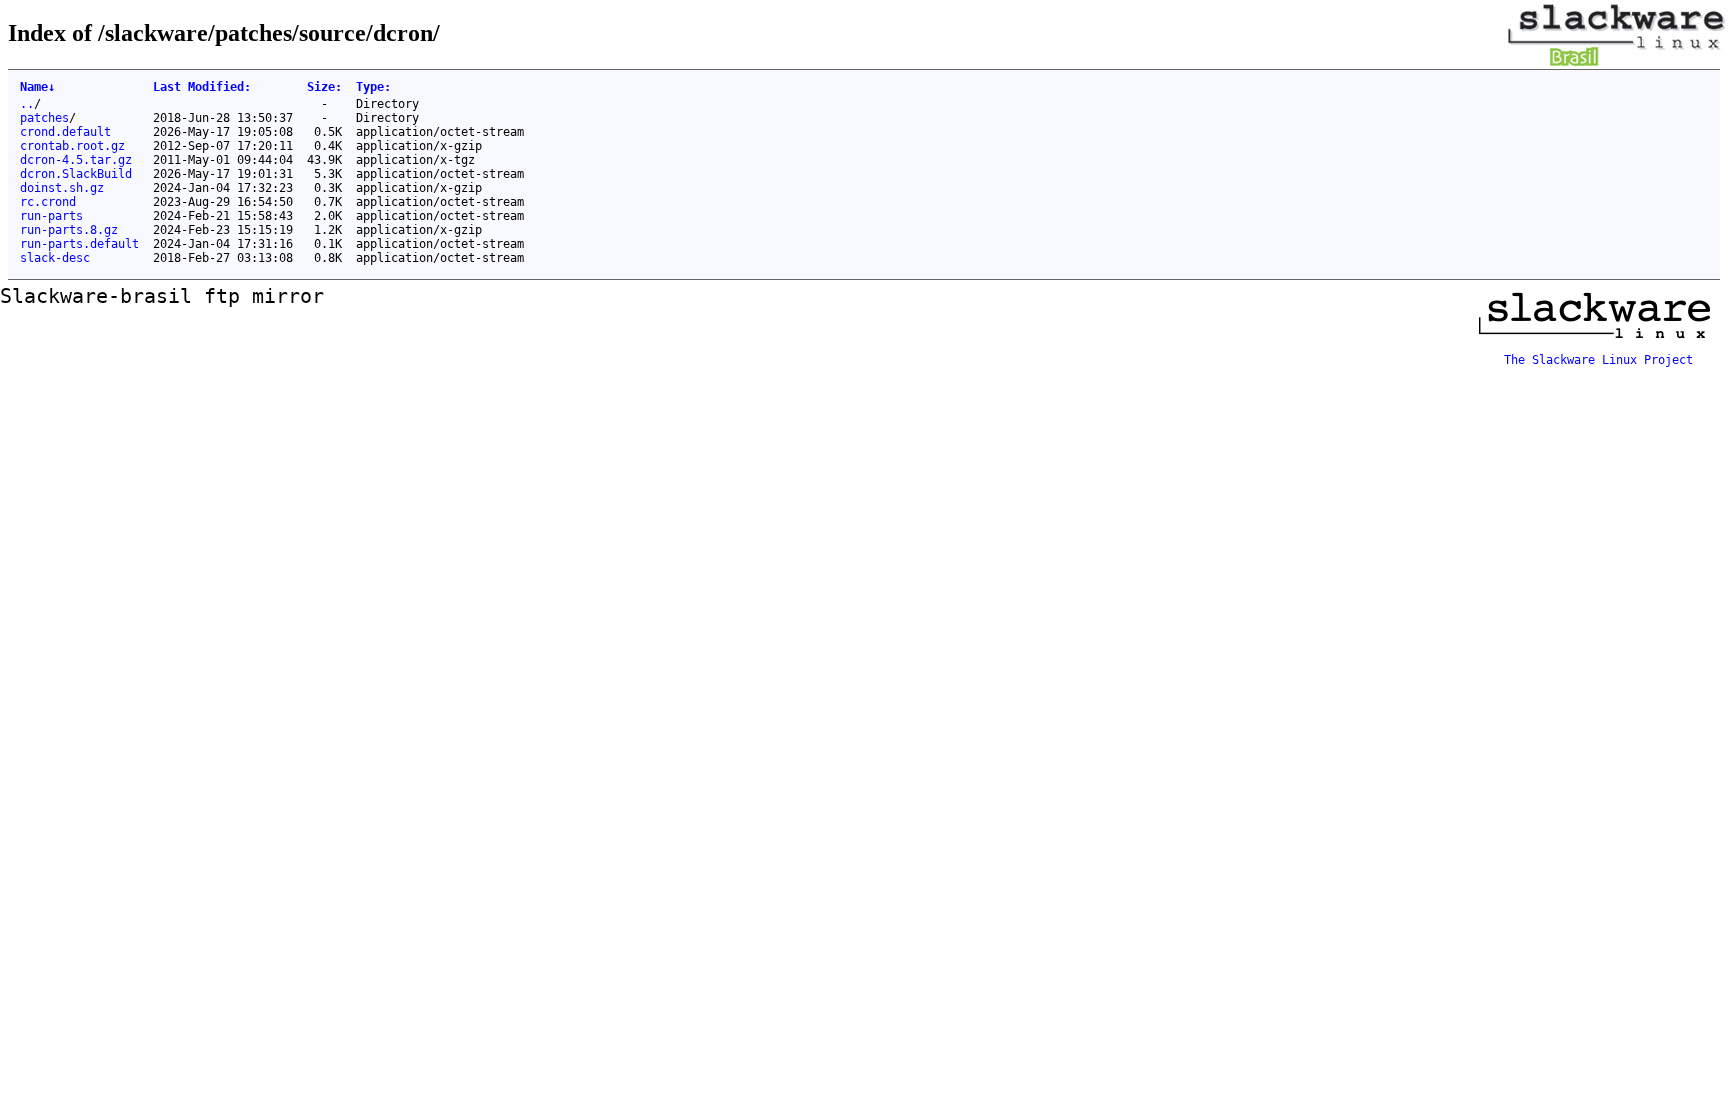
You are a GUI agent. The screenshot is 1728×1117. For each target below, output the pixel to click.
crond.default (65, 132)
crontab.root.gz (72, 146)
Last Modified (202, 87)
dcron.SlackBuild (76, 174)
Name (37, 87)
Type (373, 87)
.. (27, 104)
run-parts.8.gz (69, 230)
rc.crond (48, 202)
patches (44, 118)
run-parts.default (79, 244)
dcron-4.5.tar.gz (76, 160)
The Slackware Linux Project (1598, 360)
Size (324, 87)
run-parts (51, 216)
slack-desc (55, 258)
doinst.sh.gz (62, 188)
